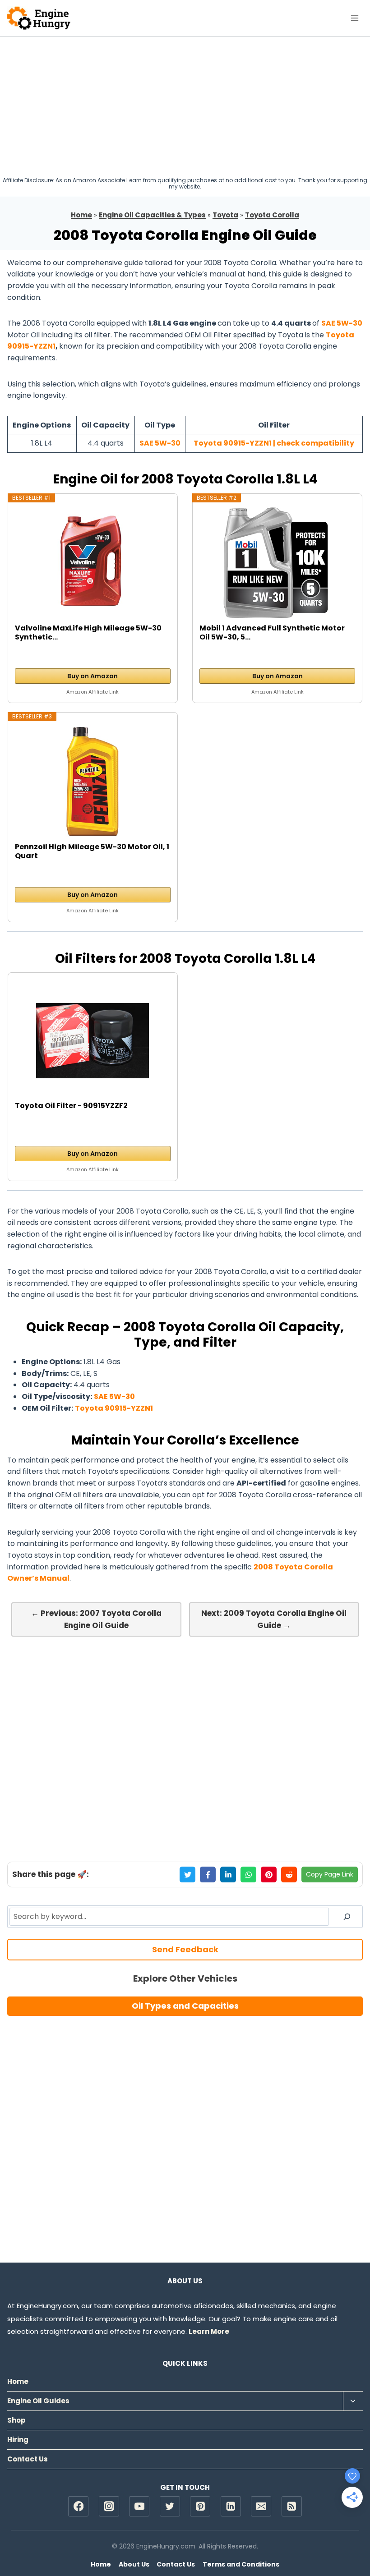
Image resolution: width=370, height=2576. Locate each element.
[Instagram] (109, 2506)
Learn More (209, 2331)
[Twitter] (170, 2506)
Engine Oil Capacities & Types (152, 215)
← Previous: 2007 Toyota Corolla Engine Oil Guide (96, 1619)
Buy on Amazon (92, 676)
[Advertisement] (185, 104)
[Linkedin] (231, 2506)
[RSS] (292, 2506)
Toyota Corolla (272, 215)
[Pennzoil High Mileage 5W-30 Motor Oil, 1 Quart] (92, 782)
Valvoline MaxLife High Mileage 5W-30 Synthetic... (88, 633)
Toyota (225, 215)
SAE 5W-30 (342, 323)
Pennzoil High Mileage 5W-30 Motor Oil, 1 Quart (92, 851)
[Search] (347, 1917)
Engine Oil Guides (38, 2401)
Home (81, 215)
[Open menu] (354, 18)
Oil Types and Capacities (185, 2006)
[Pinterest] (200, 2506)
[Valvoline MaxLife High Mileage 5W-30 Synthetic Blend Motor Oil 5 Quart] (92, 563)
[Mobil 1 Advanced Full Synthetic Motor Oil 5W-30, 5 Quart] (277, 563)
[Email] (261, 2506)
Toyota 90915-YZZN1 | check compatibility (274, 443)
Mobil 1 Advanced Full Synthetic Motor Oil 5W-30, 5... (272, 633)
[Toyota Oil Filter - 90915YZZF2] (92, 1040)
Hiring (18, 2440)
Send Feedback (185, 1949)
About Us (134, 2564)
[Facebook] (78, 2506)
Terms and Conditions (241, 2564)
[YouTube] (139, 2506)
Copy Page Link (330, 1874)
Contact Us (28, 2459)
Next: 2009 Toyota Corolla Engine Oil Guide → (274, 1619)
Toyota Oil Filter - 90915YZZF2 (71, 1106)
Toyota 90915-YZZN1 (114, 1408)
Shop (16, 2420)
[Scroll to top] (348, 2540)
